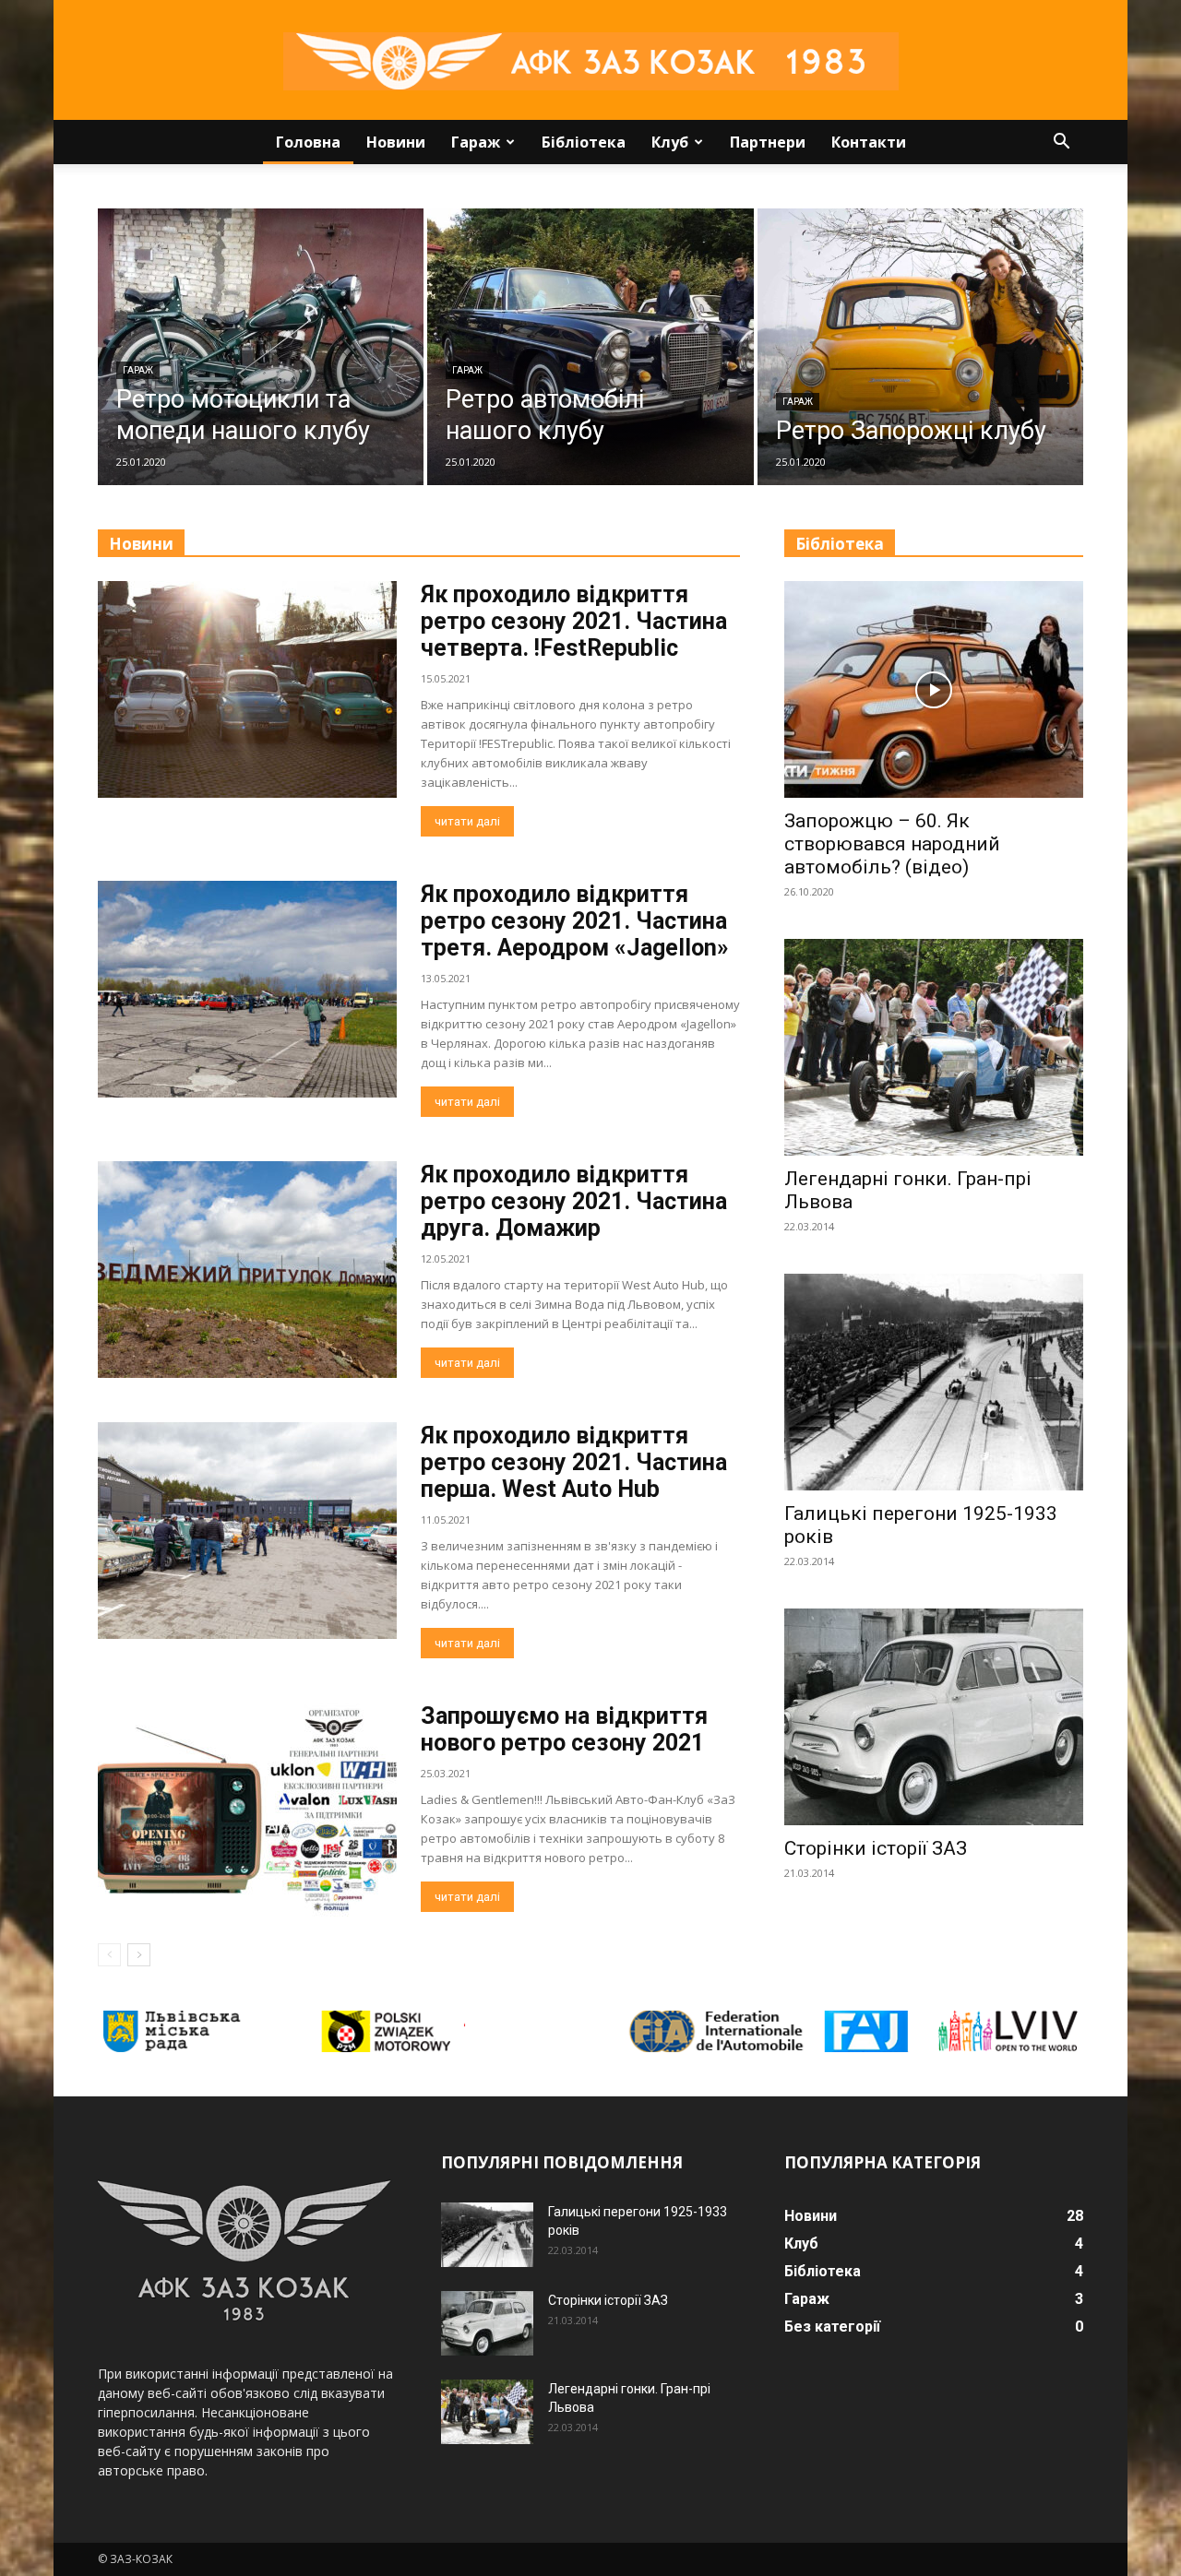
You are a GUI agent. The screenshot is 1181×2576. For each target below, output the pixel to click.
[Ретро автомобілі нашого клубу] (590, 347)
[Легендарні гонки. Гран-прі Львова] (934, 1047)
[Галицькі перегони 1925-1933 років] (934, 1382)
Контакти (869, 142)
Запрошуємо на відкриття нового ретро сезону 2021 (564, 1729)
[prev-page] (109, 1955)
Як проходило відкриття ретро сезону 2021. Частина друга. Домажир (574, 1201)
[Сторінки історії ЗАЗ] (934, 1717)
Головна (308, 142)
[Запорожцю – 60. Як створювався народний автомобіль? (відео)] (934, 689)
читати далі (467, 821)
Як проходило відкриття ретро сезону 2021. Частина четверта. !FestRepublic (574, 621)
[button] (1061, 143)
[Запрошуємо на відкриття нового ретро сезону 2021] (247, 1811)
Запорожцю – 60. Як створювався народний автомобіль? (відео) (892, 844)
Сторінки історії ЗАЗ (876, 1848)
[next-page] (139, 1955)
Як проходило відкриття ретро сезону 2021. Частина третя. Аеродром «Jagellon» (575, 921)
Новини (396, 142)
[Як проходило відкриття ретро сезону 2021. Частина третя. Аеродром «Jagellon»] (247, 989)
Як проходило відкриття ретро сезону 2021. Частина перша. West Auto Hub (574, 1462)
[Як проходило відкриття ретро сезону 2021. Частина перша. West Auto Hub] (247, 1531)
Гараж (476, 142)
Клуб (670, 142)
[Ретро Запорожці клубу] (920, 347)
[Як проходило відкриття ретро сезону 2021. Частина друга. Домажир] (247, 1270)
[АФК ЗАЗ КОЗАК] (590, 61)
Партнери (768, 142)
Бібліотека (584, 142)
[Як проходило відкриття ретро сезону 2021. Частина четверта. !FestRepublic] (247, 689)
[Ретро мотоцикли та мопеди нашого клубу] (261, 347)
